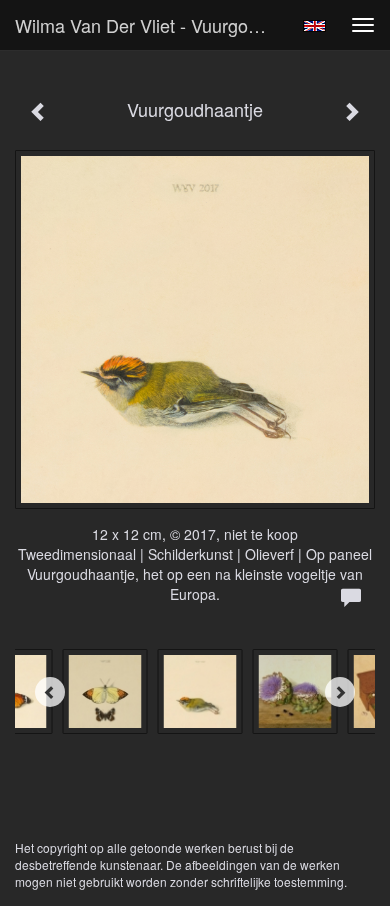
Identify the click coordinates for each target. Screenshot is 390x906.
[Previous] (50, 692)
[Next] (340, 692)
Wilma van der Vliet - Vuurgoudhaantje (149, 25)
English (314, 26)
